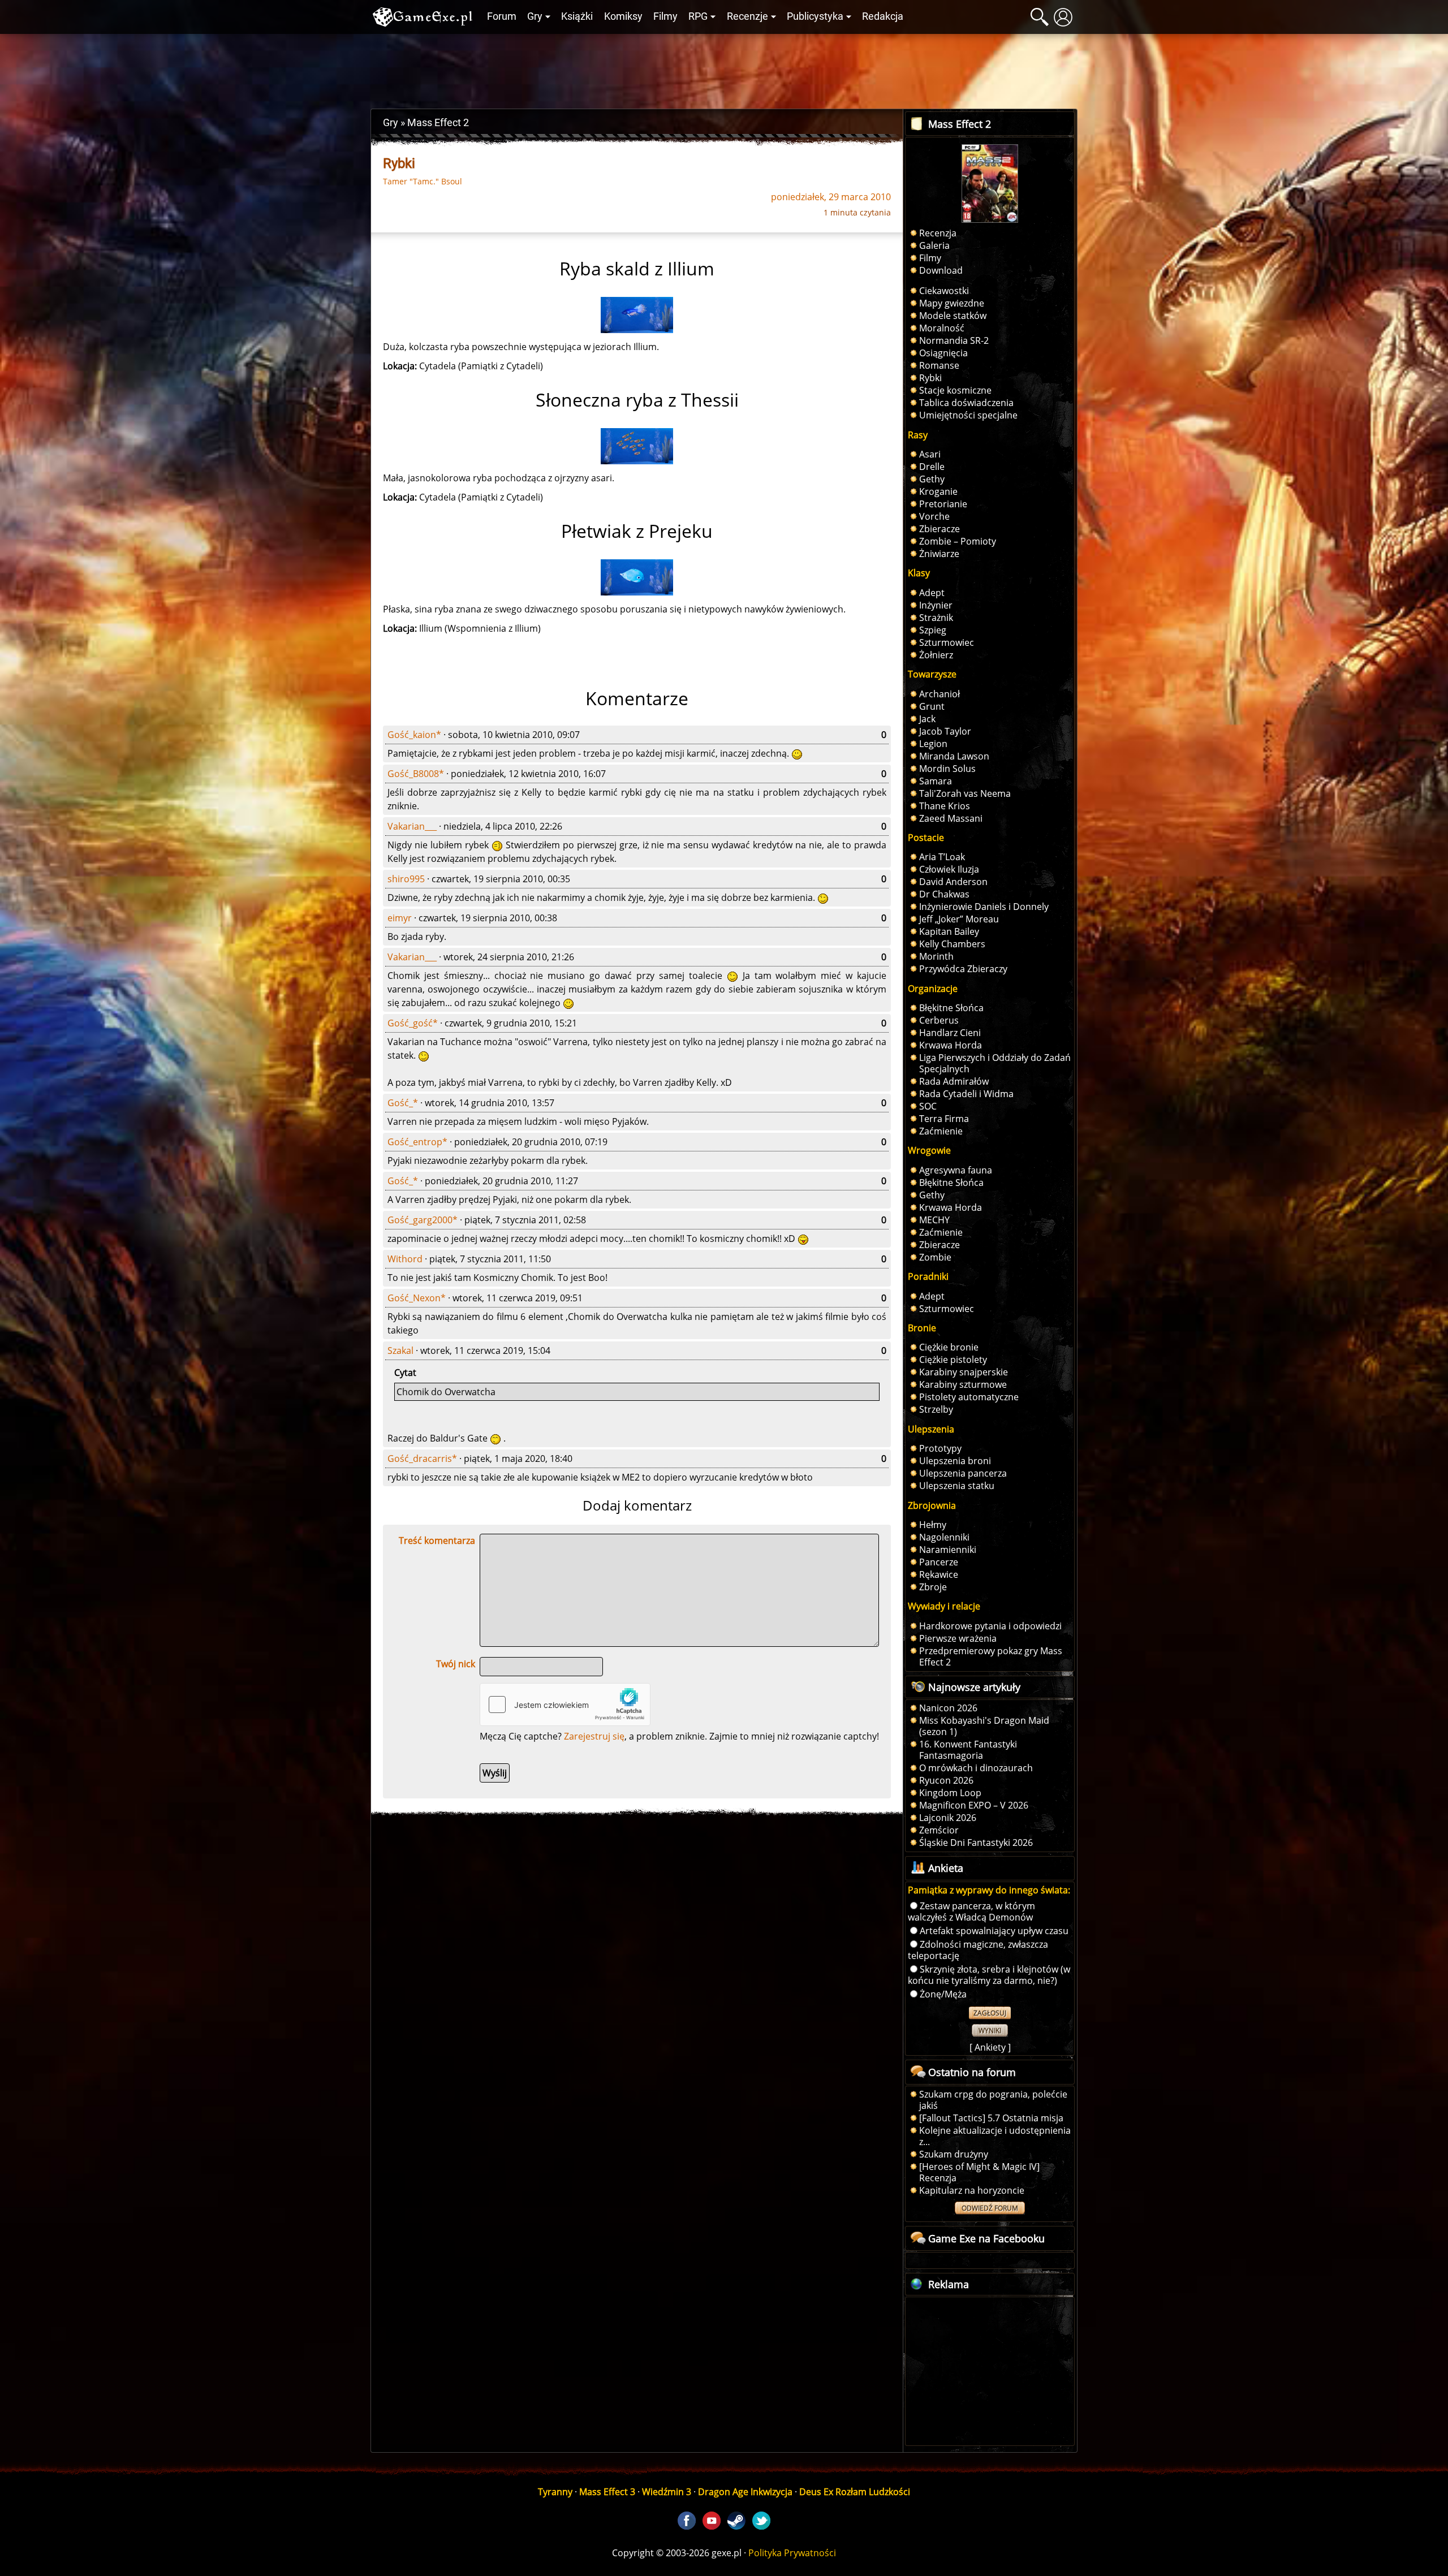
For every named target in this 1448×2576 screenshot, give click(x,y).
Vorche (934, 516)
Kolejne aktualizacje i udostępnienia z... (995, 2136)
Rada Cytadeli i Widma (966, 1094)
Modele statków (953, 316)
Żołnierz (936, 655)
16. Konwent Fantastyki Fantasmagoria (968, 1750)
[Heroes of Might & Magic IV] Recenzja (979, 2172)
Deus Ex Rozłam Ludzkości (855, 2492)
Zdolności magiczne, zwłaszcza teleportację (978, 1950)
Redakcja (883, 16)
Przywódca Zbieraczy (963, 969)
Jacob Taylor (945, 731)
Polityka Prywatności (792, 2553)
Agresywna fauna (956, 1170)
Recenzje (747, 16)
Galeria (934, 245)
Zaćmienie (941, 1131)
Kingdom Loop (950, 1793)
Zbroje (933, 1587)
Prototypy (940, 1448)
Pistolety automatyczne (969, 1397)
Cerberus (939, 1020)
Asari (930, 454)
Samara (936, 781)
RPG (698, 16)
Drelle (932, 467)
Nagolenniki (944, 1537)
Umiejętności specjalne (968, 415)
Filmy (665, 16)
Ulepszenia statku (957, 1486)
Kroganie (938, 491)
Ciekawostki (944, 291)
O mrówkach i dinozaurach (976, 1768)
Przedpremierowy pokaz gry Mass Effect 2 (991, 1656)
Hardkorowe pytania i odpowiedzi (990, 1626)
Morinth (936, 956)
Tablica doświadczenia (966, 403)
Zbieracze (940, 529)
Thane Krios (945, 806)
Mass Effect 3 (607, 2492)
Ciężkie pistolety (953, 1360)
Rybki (930, 378)
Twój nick (456, 1664)
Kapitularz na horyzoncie (972, 2190)
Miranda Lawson (954, 756)
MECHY (934, 1220)
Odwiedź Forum (990, 2208)
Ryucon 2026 (946, 1780)
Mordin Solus (947, 769)
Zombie (935, 1257)
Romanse (939, 365)
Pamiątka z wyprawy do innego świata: (989, 1890)
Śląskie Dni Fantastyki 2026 (976, 1843)
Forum (502, 16)
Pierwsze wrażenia (958, 1638)
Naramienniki (948, 1550)
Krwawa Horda (951, 1045)
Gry (535, 16)
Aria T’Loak (942, 857)
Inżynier (936, 605)
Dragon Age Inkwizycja (745, 2492)
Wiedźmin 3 (667, 2492)
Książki (577, 16)
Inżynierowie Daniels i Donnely (984, 907)
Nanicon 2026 (948, 1708)
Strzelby (936, 1409)
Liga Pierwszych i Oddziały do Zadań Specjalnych (995, 1063)
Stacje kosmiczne (955, 390)
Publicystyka (815, 16)
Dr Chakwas (944, 894)
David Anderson (953, 882)
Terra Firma (944, 1119)
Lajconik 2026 (948, 1818)
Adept (932, 593)
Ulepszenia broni (955, 1461)
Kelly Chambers (952, 944)
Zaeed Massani (951, 818)
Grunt (932, 706)
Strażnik (936, 618)
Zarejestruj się (594, 1736)
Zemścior (939, 1830)
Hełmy (933, 1525)
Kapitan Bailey (949, 931)
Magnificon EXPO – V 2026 (974, 1805)
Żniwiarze (939, 554)
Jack (927, 719)
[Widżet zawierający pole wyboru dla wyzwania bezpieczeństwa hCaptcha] (565, 1705)
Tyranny (555, 2492)
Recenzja (938, 233)
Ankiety (990, 2047)
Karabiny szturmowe (963, 1384)
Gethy (932, 479)
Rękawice (939, 1574)
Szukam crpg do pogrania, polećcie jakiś (993, 2100)
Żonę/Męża (943, 1994)
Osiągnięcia (943, 353)
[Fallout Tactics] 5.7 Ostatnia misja (991, 2118)
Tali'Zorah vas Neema (965, 793)
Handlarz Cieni (950, 1033)
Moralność (942, 328)
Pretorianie (943, 504)
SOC (928, 1106)
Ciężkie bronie (949, 1347)
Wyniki (990, 2031)
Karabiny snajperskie (964, 1372)
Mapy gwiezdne (952, 303)
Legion (933, 744)
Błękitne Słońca (951, 1008)
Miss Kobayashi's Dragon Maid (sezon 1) (984, 1726)
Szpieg (933, 630)
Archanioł (940, 694)
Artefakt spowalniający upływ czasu (994, 1931)
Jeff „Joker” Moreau (959, 919)
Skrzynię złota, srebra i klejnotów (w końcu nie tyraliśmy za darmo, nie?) (989, 1975)
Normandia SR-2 (954, 340)
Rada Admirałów (954, 1081)
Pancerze (939, 1562)
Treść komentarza (437, 1541)
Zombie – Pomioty (958, 541)
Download (941, 270)
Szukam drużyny (954, 2154)
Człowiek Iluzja (949, 869)
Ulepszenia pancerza (963, 1473)
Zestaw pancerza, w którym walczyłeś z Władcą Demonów (971, 1911)
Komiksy (623, 16)
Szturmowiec (947, 642)
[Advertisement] (724, 68)
